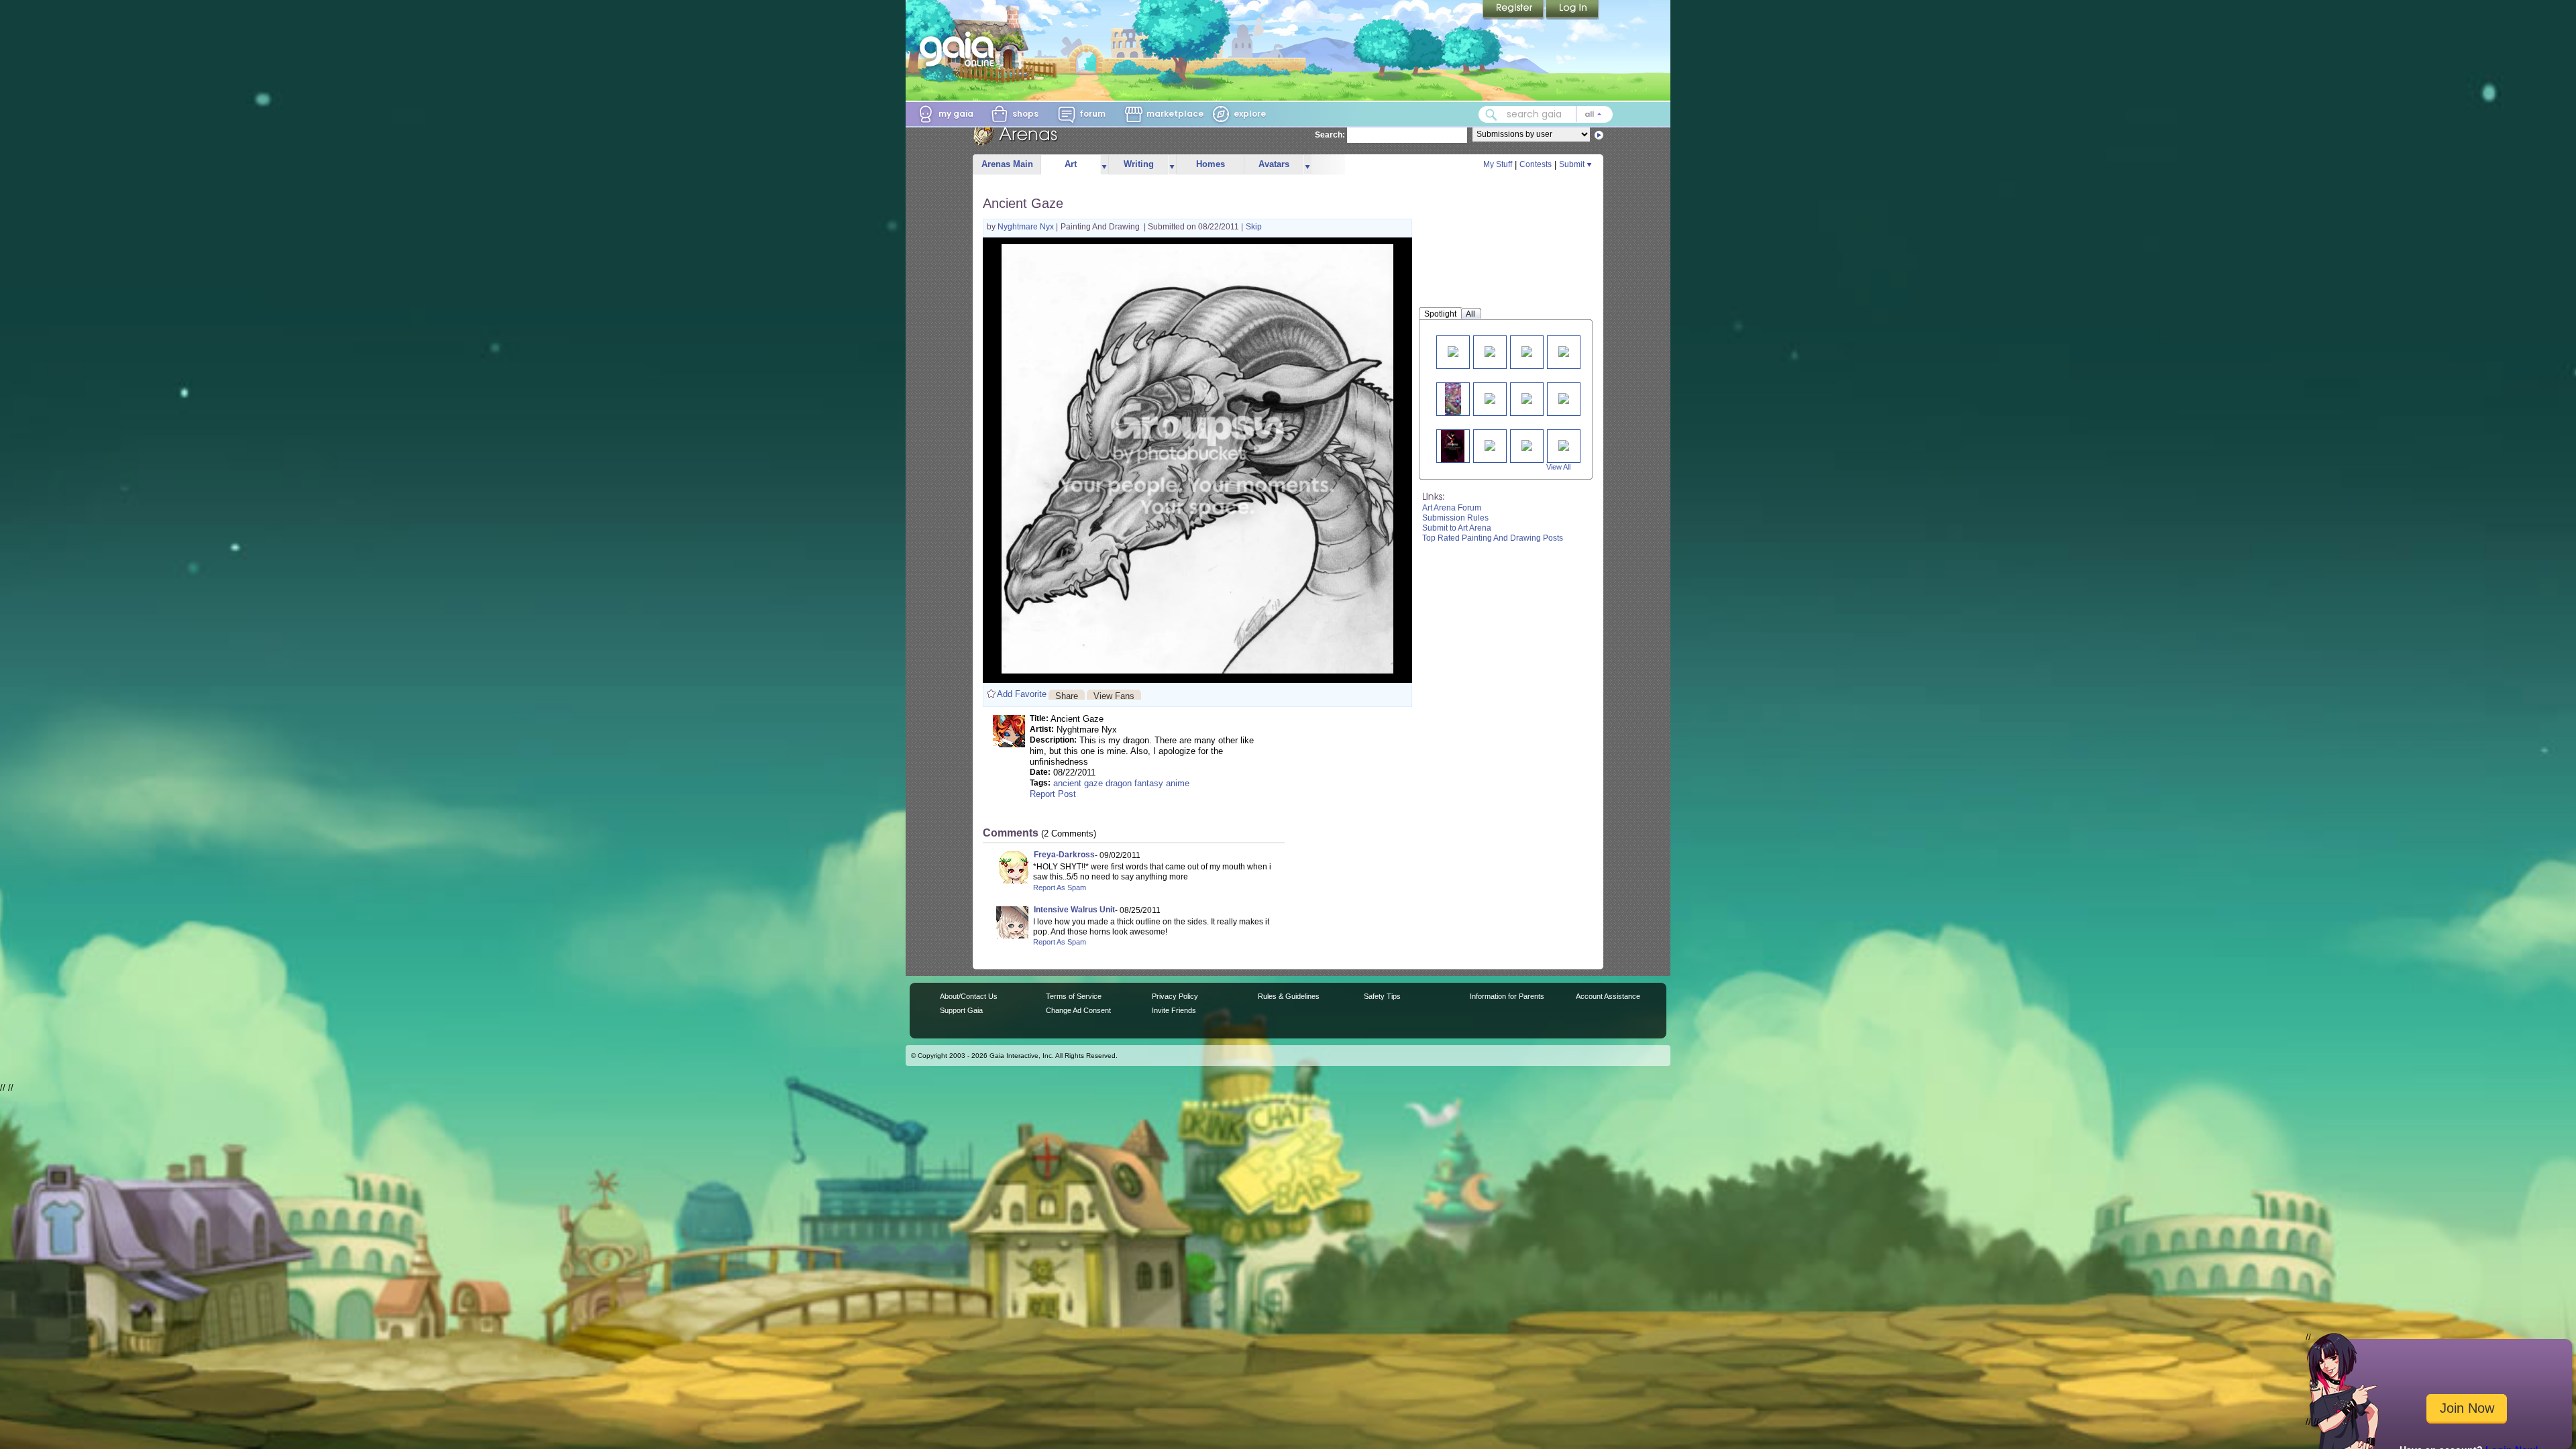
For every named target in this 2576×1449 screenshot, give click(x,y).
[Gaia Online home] (960, 49)
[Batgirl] (1527, 397)
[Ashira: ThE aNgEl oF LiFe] (1490, 444)
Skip (1254, 227)
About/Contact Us (969, 996)
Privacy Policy (1175, 996)
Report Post (1053, 794)
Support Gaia (961, 1010)
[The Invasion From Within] (1490, 351)
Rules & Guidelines (1289, 996)
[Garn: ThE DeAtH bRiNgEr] (1452, 446)
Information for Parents (1507, 996)
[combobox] (1546, 114)
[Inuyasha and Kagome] (1564, 444)
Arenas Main (1007, 164)
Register (1514, 10)
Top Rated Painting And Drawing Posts (1493, 538)
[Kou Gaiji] (1453, 351)
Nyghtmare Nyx (1027, 227)
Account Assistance (1608, 996)
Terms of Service (1074, 996)
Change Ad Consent (1078, 1010)
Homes (1211, 164)
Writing (1139, 164)
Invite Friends (1174, 1010)
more (1104, 165)
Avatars (1274, 164)
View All (1558, 467)
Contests (1536, 164)
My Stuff (1498, 164)
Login (1572, 10)
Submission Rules (1455, 518)
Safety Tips (1382, 996)
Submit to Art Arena (1457, 528)
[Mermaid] (1453, 399)
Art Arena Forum (1452, 508)
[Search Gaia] (1491, 115)
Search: (1330, 135)
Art (1071, 164)
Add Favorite (1022, 694)
